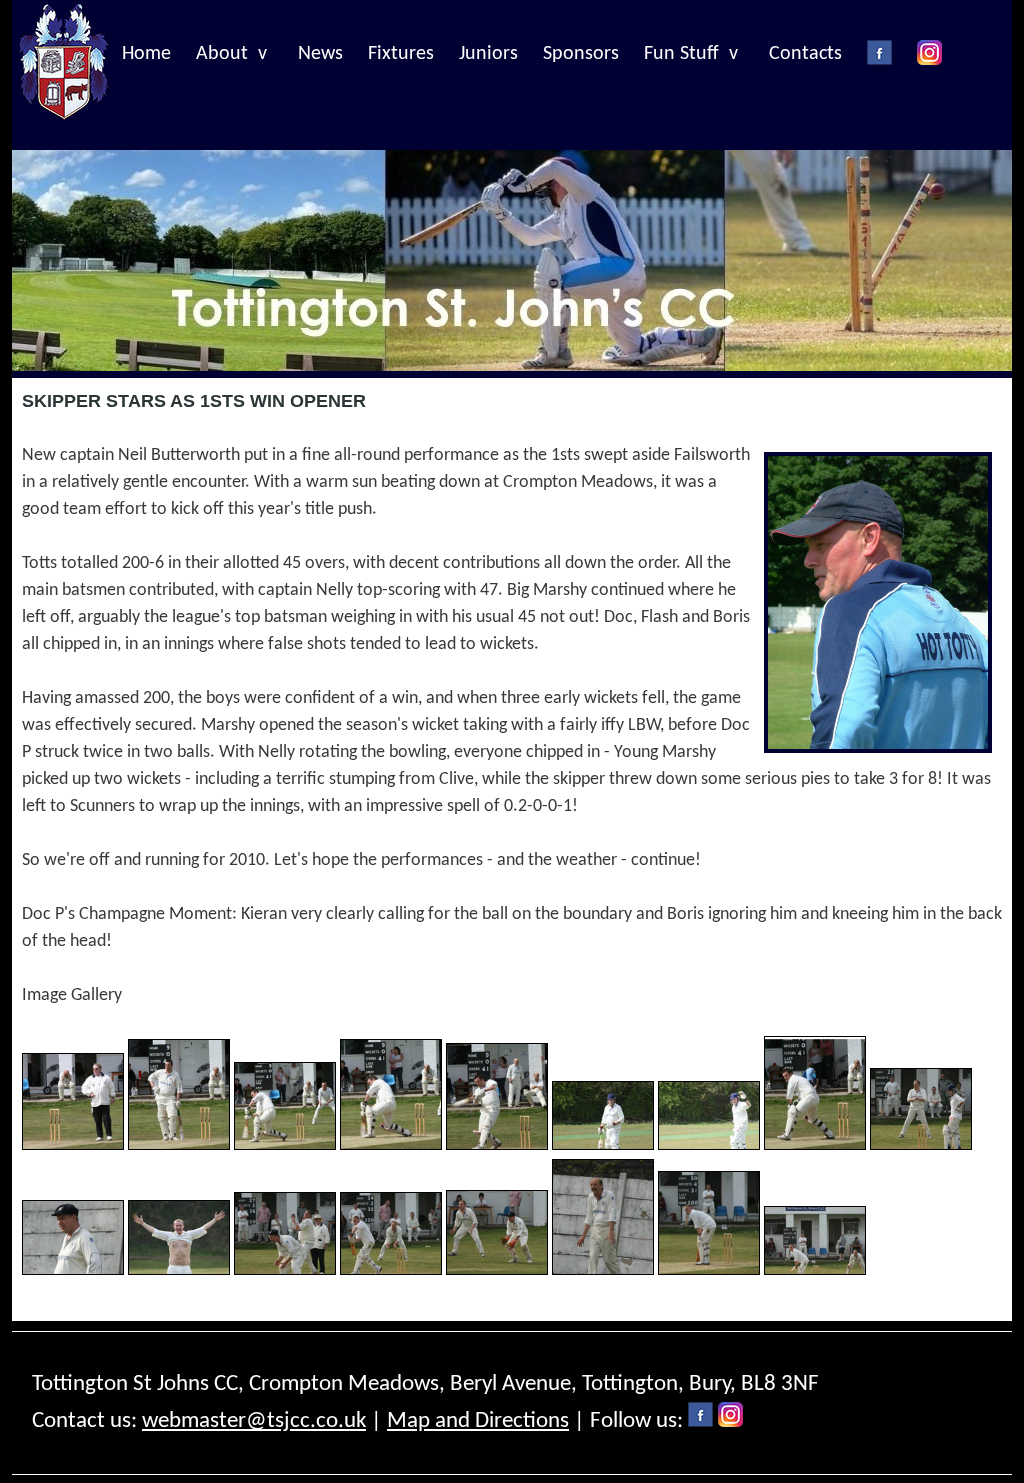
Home (146, 54)
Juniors (488, 54)
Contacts (805, 54)
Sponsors (581, 54)
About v (231, 54)
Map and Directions (478, 1421)
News (320, 54)
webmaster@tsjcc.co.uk (254, 1421)
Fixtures (401, 54)
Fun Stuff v (691, 54)
